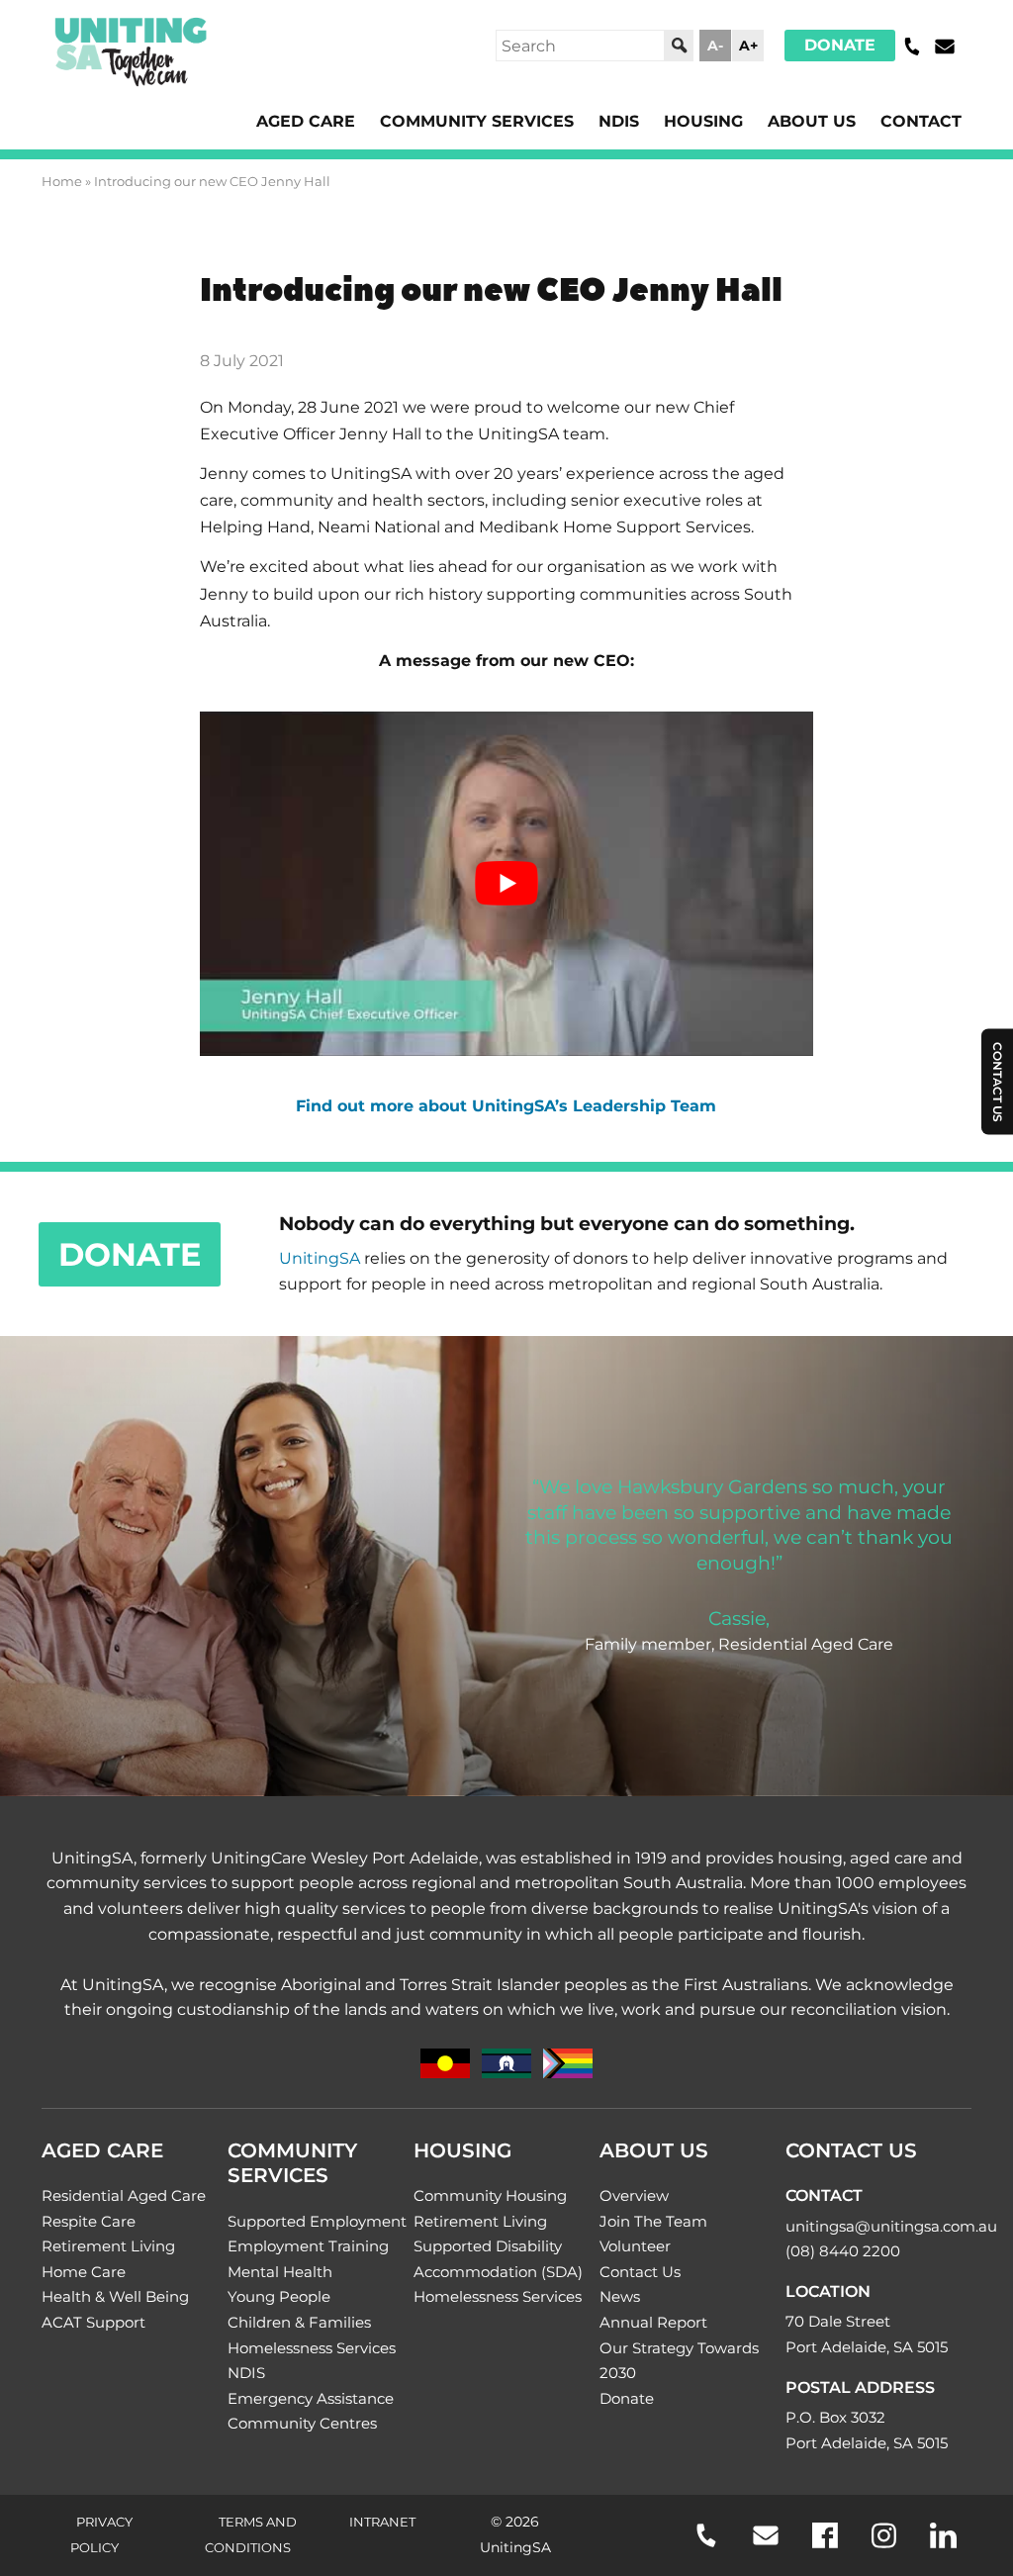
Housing (703, 121)
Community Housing (490, 2195)
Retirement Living (108, 2246)
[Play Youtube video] (506, 884)
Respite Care (89, 2221)
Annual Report (653, 2322)
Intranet (382, 2522)
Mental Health (280, 2272)
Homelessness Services (312, 2348)
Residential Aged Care (124, 2195)
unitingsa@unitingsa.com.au (891, 2226)
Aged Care (306, 121)
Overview (634, 2195)
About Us (812, 121)
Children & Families (299, 2322)
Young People (279, 2296)
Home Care (84, 2272)
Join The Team (653, 2221)
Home (62, 181)
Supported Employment (317, 2221)
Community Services (477, 121)
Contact (921, 121)
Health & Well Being (115, 2296)
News (620, 2296)
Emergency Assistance (311, 2398)
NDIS (619, 121)
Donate (840, 45)
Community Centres (302, 2423)
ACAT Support (93, 2322)
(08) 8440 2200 (843, 2251)
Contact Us (640, 2272)
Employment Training (308, 2246)
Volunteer (635, 2246)
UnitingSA (320, 1258)
